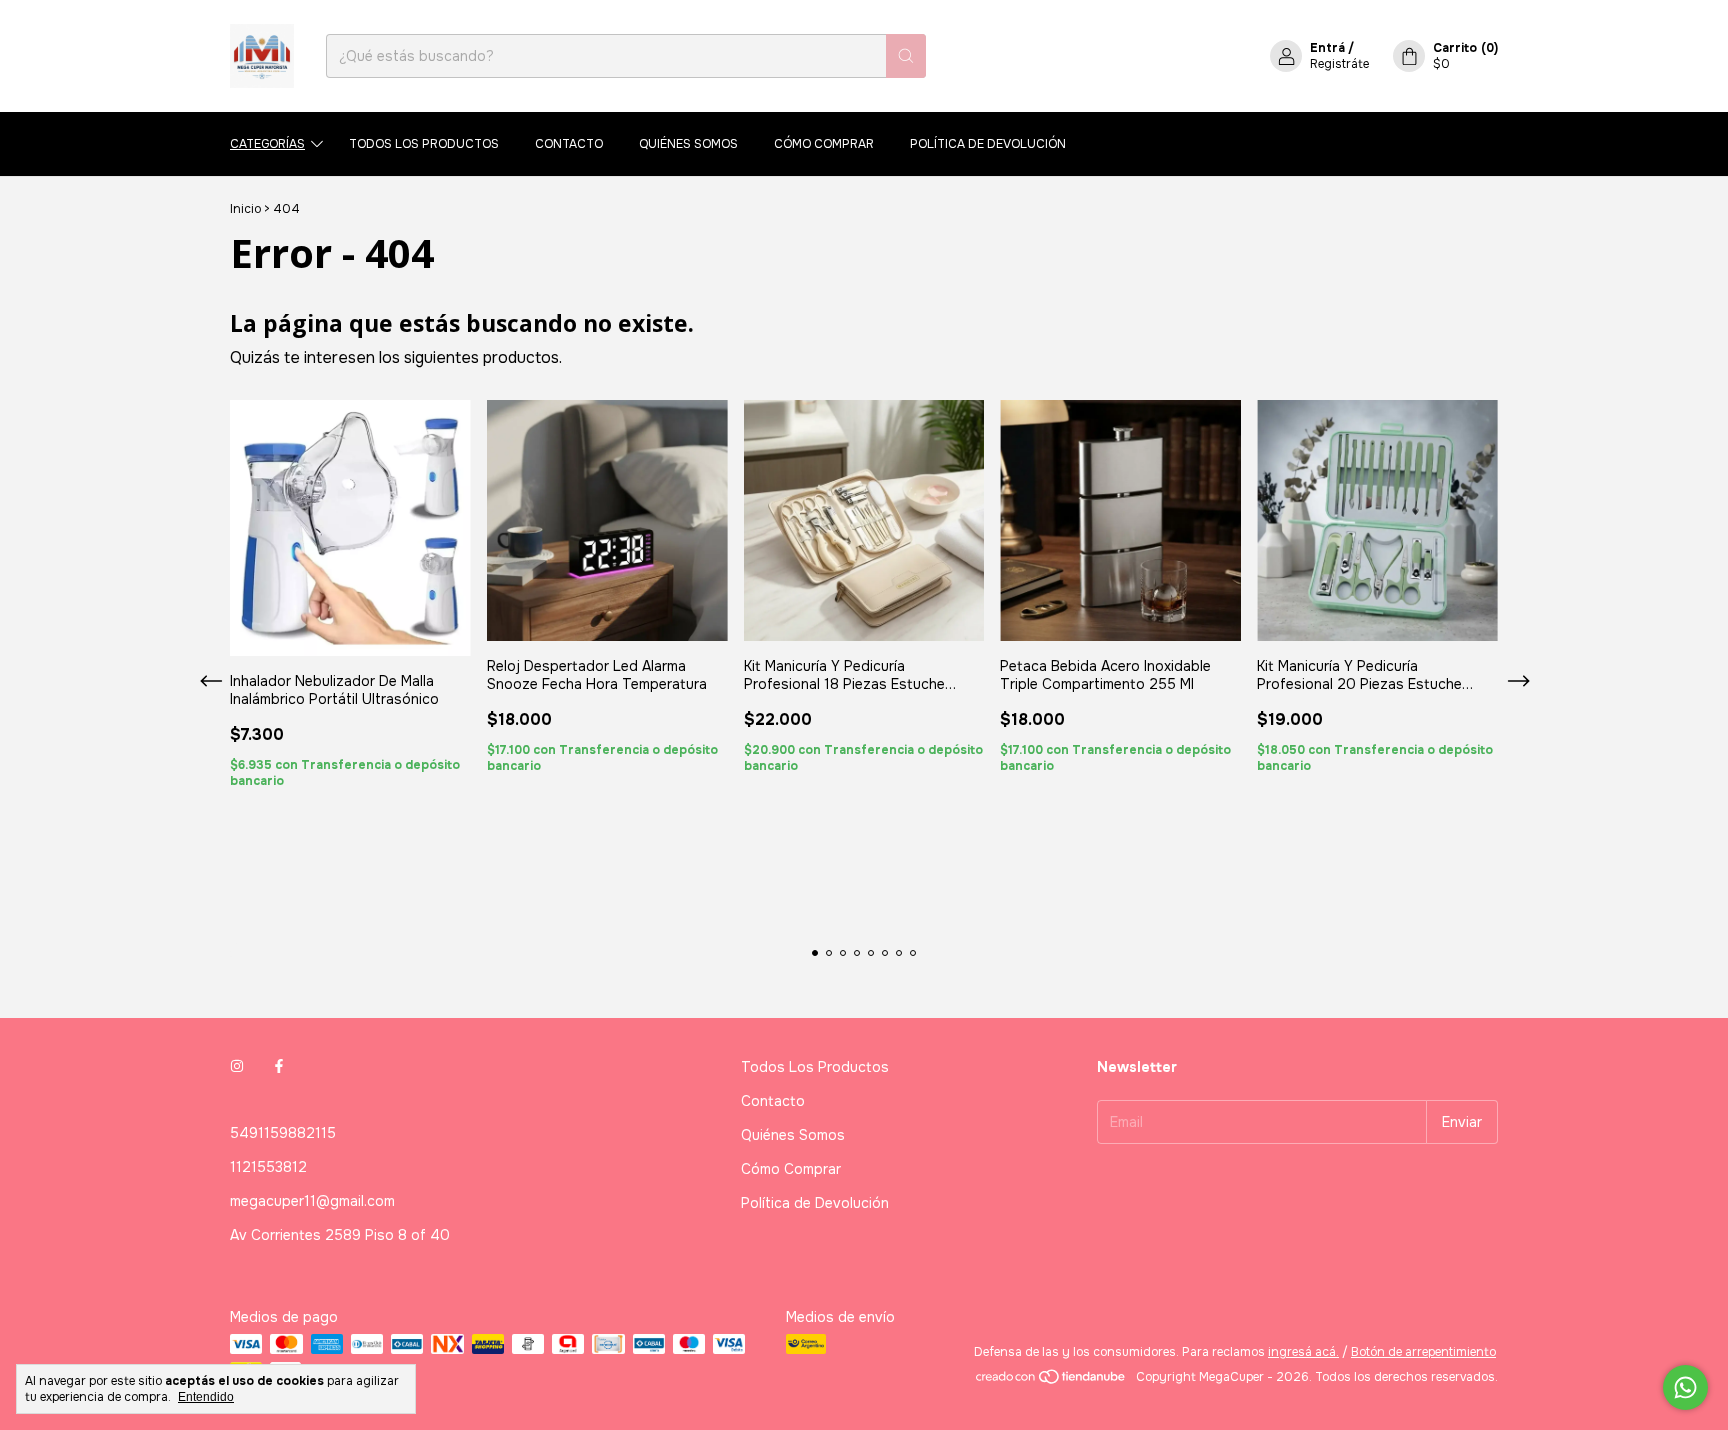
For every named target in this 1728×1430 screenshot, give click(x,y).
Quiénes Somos (688, 144)
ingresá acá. (1303, 1352)
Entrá (1327, 48)
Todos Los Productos (424, 144)
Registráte (1339, 64)
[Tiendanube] (1051, 1382)
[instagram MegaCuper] (237, 1067)
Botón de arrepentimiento (1423, 1352)
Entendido (206, 1397)
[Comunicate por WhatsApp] (1685, 1387)
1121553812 (268, 1167)
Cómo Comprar (824, 144)
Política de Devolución (988, 144)
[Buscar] (906, 56)
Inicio (245, 209)
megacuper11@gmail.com (312, 1201)
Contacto (569, 144)
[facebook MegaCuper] (279, 1067)
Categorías (267, 144)
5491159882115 (283, 1133)
